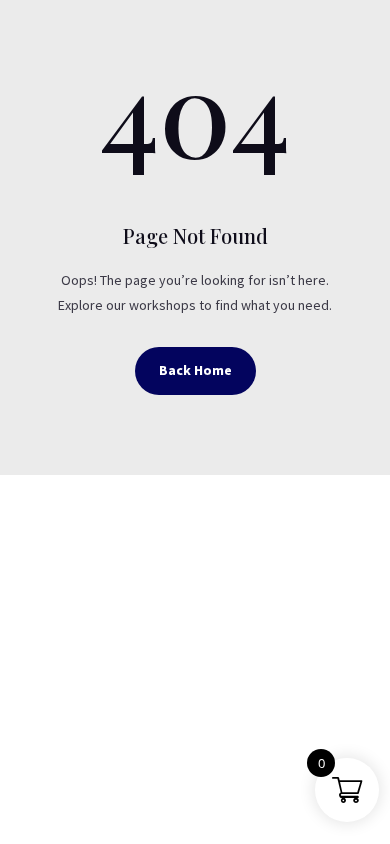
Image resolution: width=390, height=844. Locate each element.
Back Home (195, 370)
